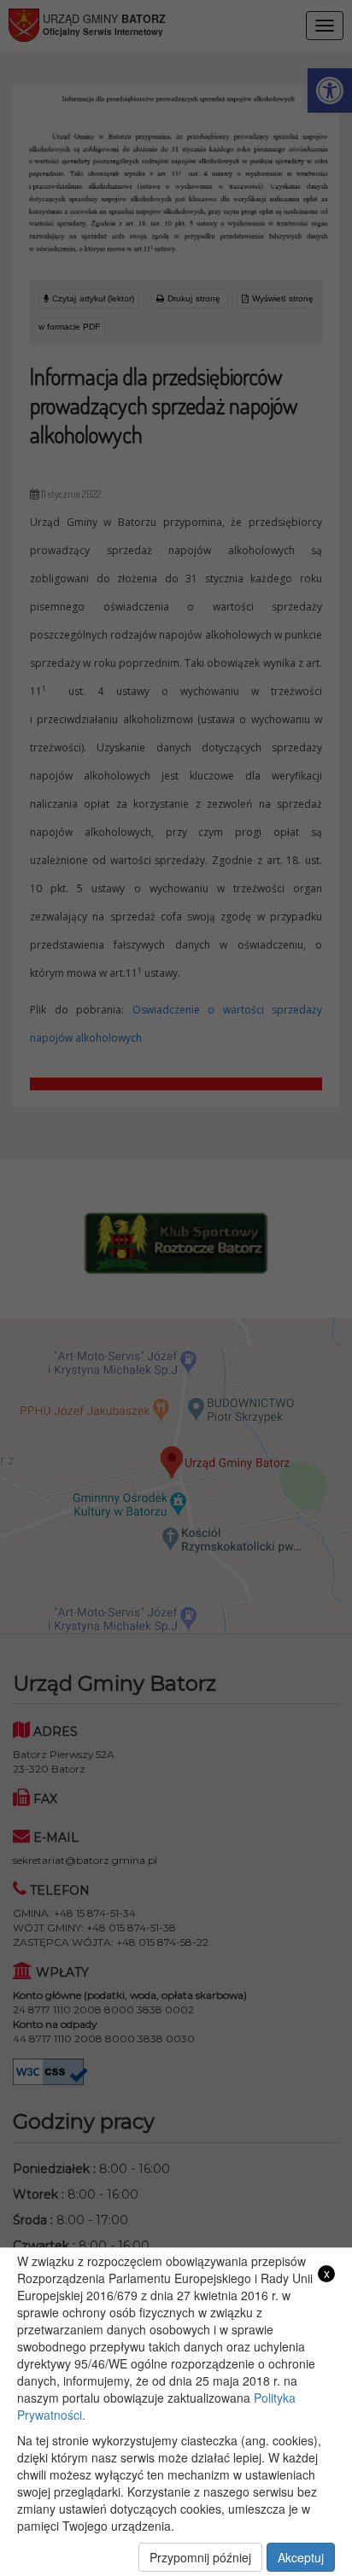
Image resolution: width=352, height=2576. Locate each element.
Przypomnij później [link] (200, 2557)
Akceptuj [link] (301, 2557)
